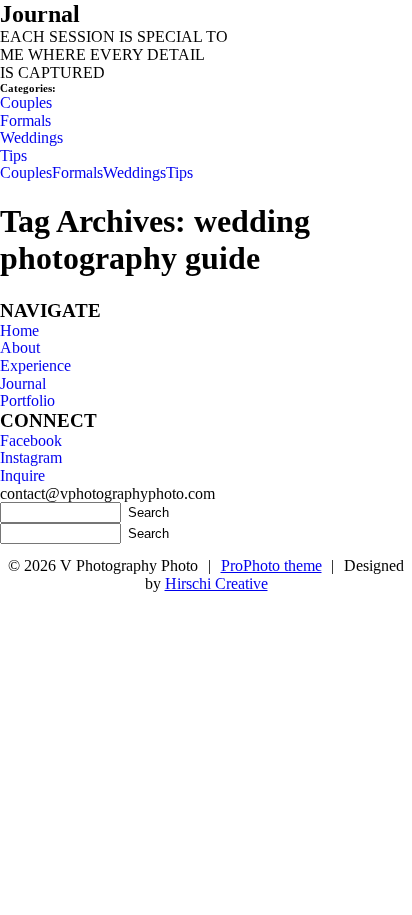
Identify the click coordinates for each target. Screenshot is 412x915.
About (20, 347)
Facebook (31, 440)
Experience (35, 365)
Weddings (31, 137)
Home (19, 330)
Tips (13, 155)
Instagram (31, 457)
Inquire (22, 475)
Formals (25, 120)
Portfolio (27, 400)
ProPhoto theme (271, 565)
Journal (23, 383)
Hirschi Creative (216, 583)
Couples (26, 102)
